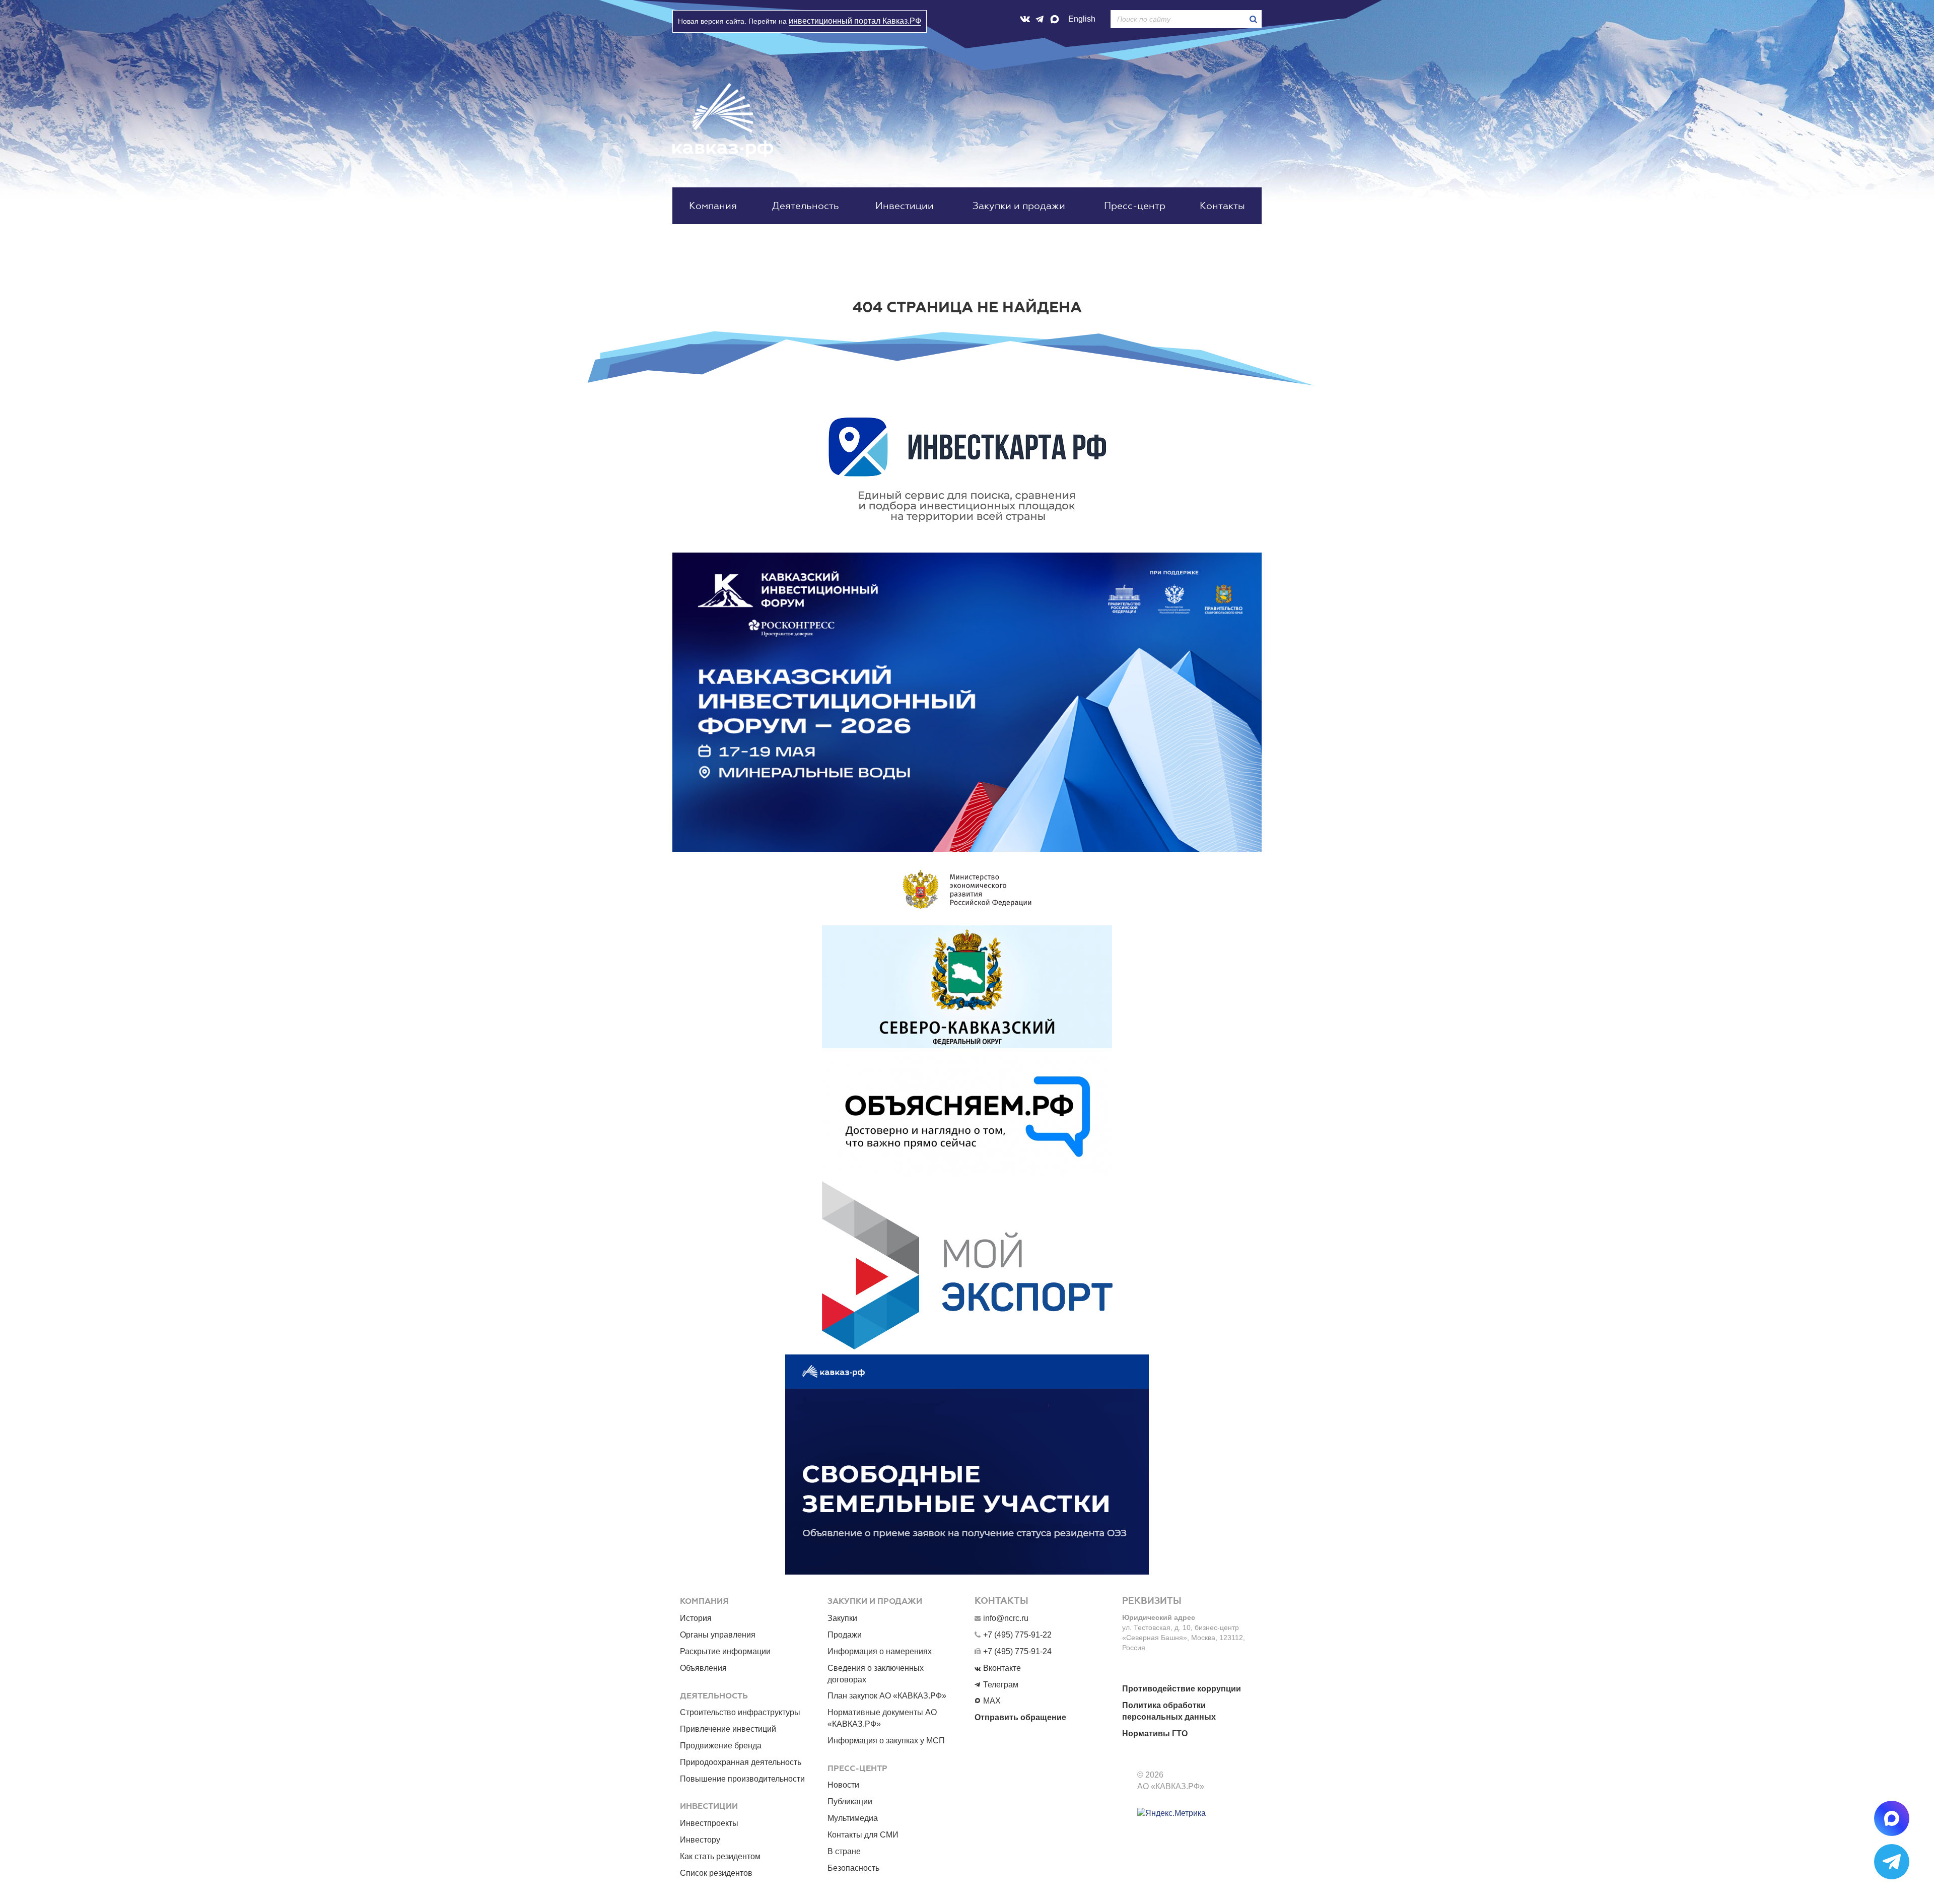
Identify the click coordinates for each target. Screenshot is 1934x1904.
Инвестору (700, 1840)
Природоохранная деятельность (741, 1762)
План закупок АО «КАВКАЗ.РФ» (887, 1696)
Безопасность (853, 1868)
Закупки (842, 1618)
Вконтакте (1002, 1668)
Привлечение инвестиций (728, 1729)
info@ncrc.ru (1006, 1618)
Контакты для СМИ (863, 1835)
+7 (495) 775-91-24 (1017, 1651)
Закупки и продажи (1019, 206)
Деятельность (806, 206)
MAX (992, 1701)
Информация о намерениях (880, 1651)
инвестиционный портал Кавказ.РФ (855, 21)
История (696, 1618)
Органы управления (718, 1635)
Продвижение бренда (721, 1746)
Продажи (845, 1635)
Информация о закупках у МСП (886, 1741)
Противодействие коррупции (1182, 1689)
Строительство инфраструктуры (740, 1712)
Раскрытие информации (725, 1651)
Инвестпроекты (709, 1823)
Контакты (1222, 206)
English (1082, 19)
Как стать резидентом (720, 1856)
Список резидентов (716, 1873)
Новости (843, 1785)
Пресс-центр (1135, 206)
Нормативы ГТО (1155, 1733)
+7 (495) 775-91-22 (1017, 1635)
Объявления (703, 1668)
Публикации (850, 1801)
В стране (844, 1851)
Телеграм (1001, 1685)
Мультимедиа (853, 1818)
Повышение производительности (742, 1779)
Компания (713, 206)
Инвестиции (905, 206)
